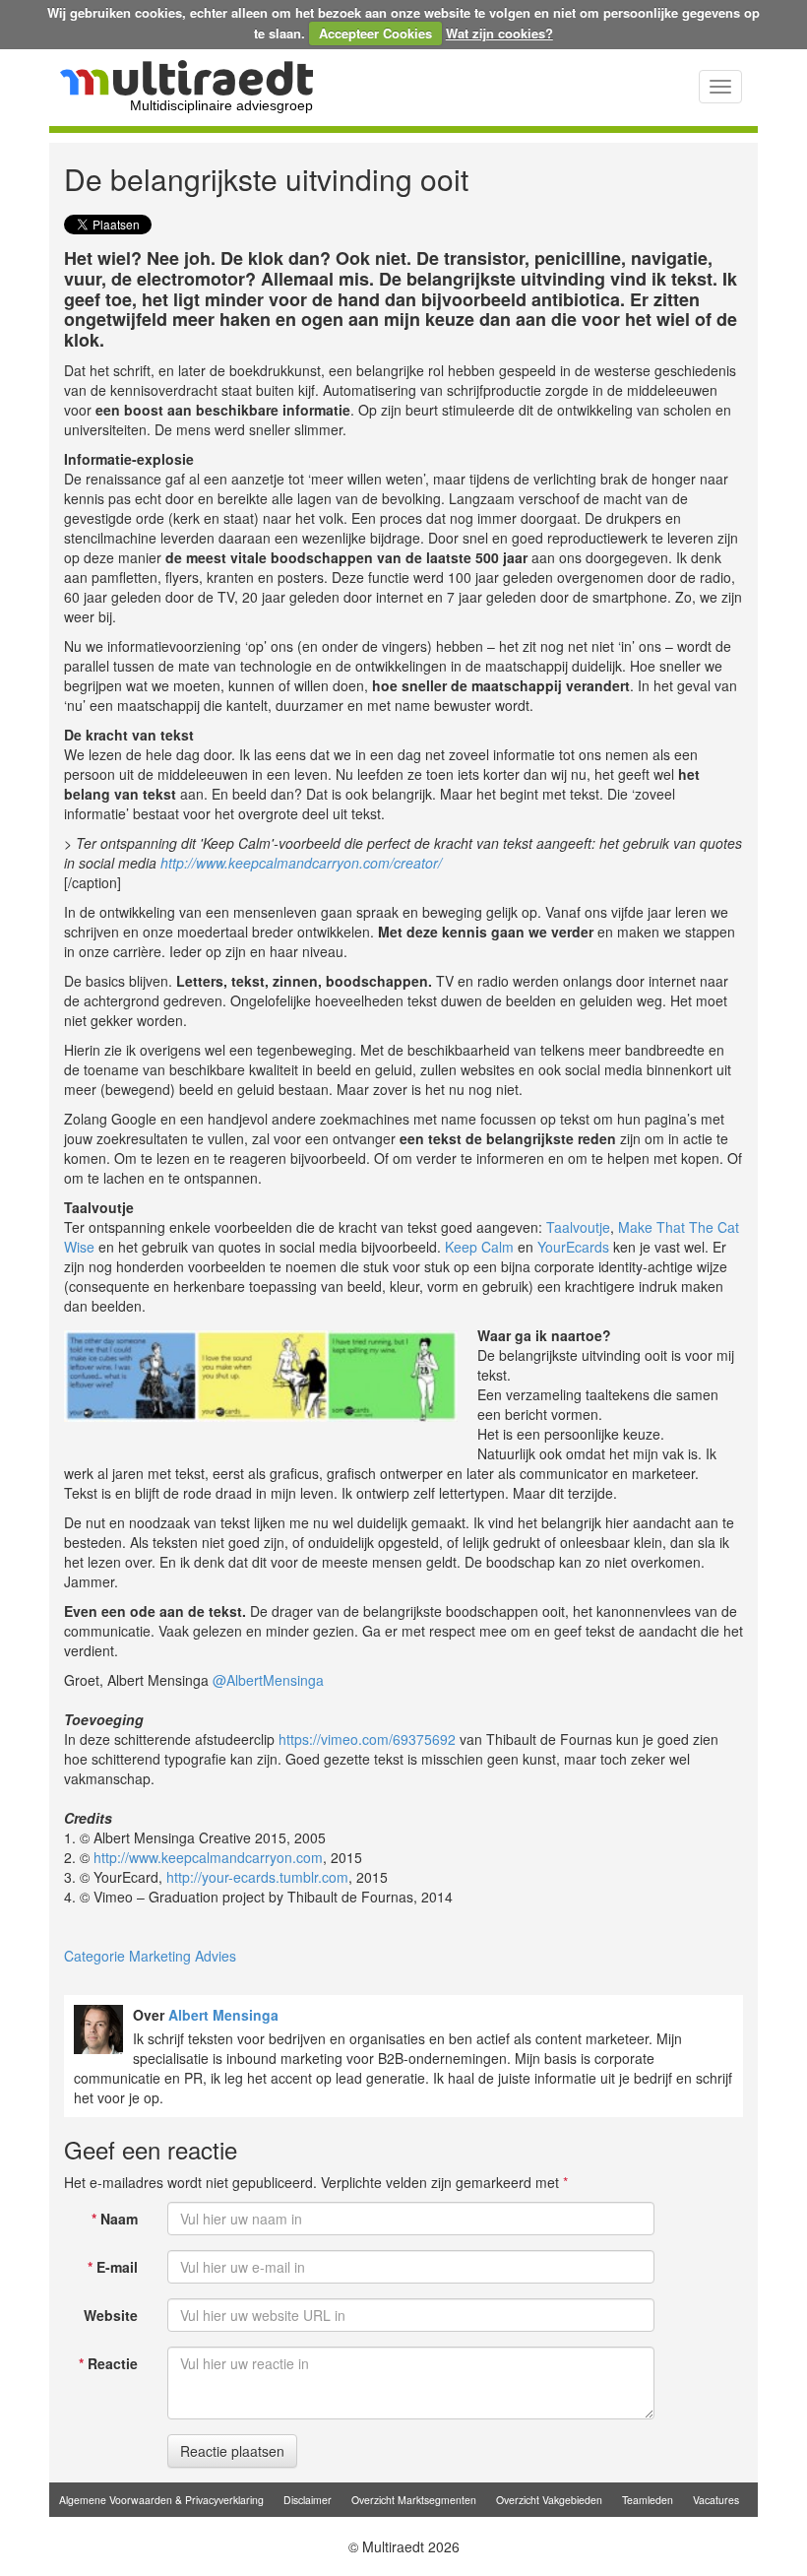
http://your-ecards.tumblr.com (257, 1877)
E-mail (113, 2267)
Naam (115, 2219)
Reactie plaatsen (232, 2451)
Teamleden (648, 2500)
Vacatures (716, 2500)
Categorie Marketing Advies (150, 1956)
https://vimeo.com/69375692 (367, 1739)
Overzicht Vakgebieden (549, 2500)
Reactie (108, 2363)
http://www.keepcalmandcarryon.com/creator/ (301, 863)
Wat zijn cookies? (499, 33)
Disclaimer (308, 2500)
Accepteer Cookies (375, 33)
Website (111, 2315)
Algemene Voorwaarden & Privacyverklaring (161, 2500)
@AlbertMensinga (268, 1680)
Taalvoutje (578, 1227)
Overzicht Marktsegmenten (414, 2500)
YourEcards (573, 1247)
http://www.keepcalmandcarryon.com (208, 1857)
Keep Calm (479, 1247)
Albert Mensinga (223, 2015)
